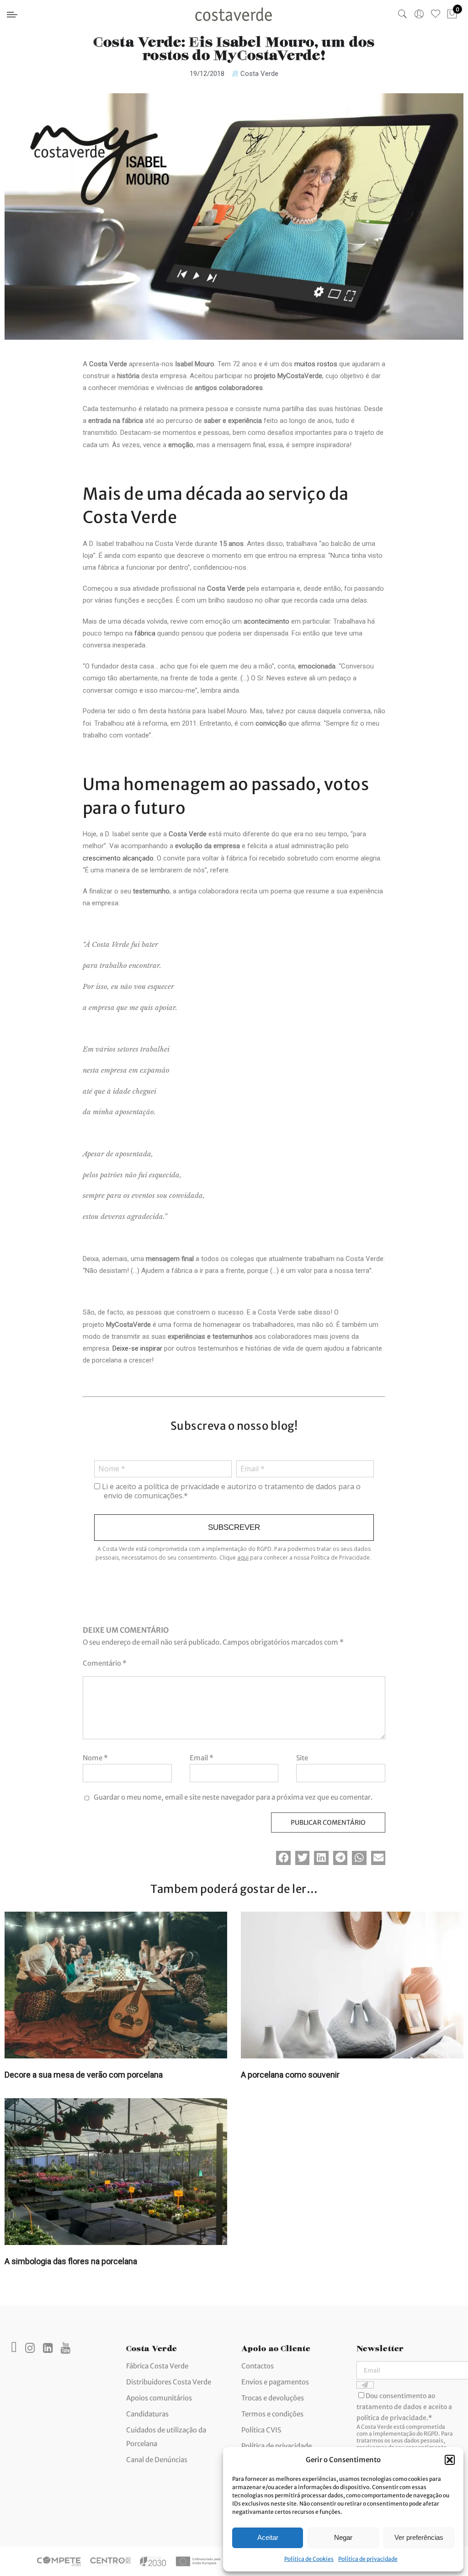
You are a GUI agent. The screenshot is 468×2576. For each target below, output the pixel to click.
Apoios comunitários (159, 2398)
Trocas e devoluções (273, 2398)
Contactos (258, 2366)
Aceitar (268, 2537)
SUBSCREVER (234, 1527)
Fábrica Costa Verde (157, 2366)
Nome (95, 1758)
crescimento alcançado (118, 858)
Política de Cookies (309, 2559)
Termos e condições (272, 2414)
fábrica (145, 633)
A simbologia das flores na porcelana (71, 2261)
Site (302, 1758)
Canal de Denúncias (157, 2460)
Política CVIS (261, 2430)
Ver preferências (419, 2537)
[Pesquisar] (403, 14)
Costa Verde (259, 74)
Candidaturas (147, 2414)
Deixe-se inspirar (137, 1348)
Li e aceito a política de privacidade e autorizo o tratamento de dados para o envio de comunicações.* (230, 1491)
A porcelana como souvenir (290, 2075)
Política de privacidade (368, 2559)
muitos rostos (316, 364)
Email (202, 1758)
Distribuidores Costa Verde (169, 2382)
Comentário (105, 1663)
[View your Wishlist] (436, 14)
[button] (450, 2460)
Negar (343, 2537)
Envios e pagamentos (275, 2382)
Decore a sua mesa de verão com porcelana (84, 2075)
